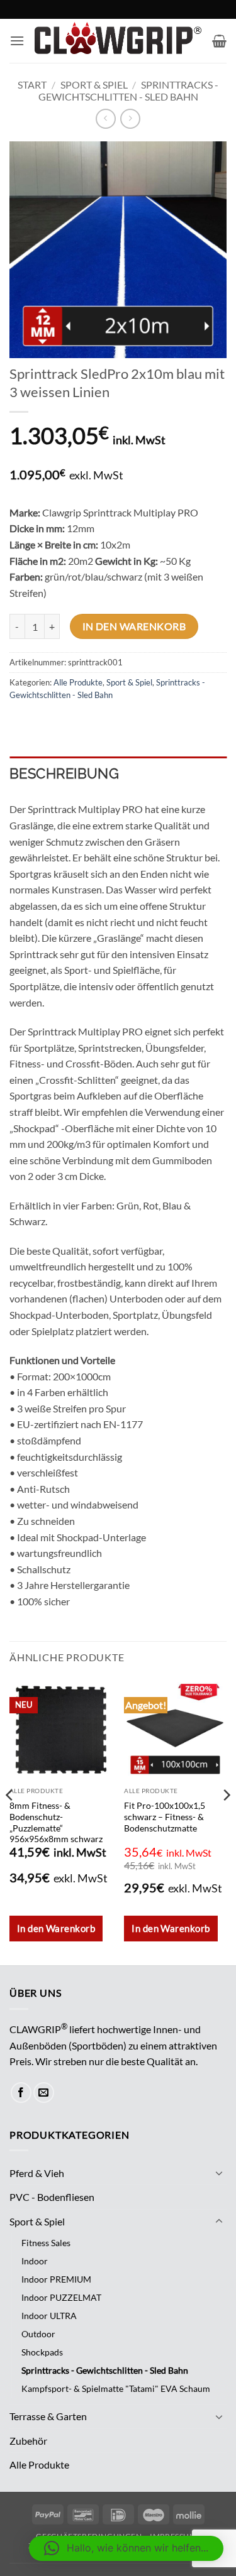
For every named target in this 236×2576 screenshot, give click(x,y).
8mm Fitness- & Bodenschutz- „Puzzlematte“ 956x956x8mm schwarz (56, 1822)
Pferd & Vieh (37, 2173)
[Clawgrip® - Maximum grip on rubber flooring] (118, 41)
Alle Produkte (78, 682)
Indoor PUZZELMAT (61, 2297)
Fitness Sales (46, 2243)
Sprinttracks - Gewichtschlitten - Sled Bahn (129, 90)
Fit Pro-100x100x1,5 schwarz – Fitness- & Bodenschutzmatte (165, 1817)
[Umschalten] (219, 2173)
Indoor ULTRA (49, 2316)
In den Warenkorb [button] (56, 1928)
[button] (17, 41)
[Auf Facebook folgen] (21, 2093)
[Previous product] (130, 118)
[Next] (226, 1821)
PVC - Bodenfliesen (52, 2197)
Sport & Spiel (94, 85)
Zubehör (28, 2441)
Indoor (35, 2261)
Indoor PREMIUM (56, 2279)
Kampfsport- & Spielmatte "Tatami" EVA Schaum (116, 2388)
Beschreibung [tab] (64, 773)
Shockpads (42, 2352)
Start (32, 85)
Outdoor (38, 2334)
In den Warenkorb (134, 626)
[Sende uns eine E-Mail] (44, 2093)
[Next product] (105, 118)
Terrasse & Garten (48, 2416)
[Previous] (10, 1821)
